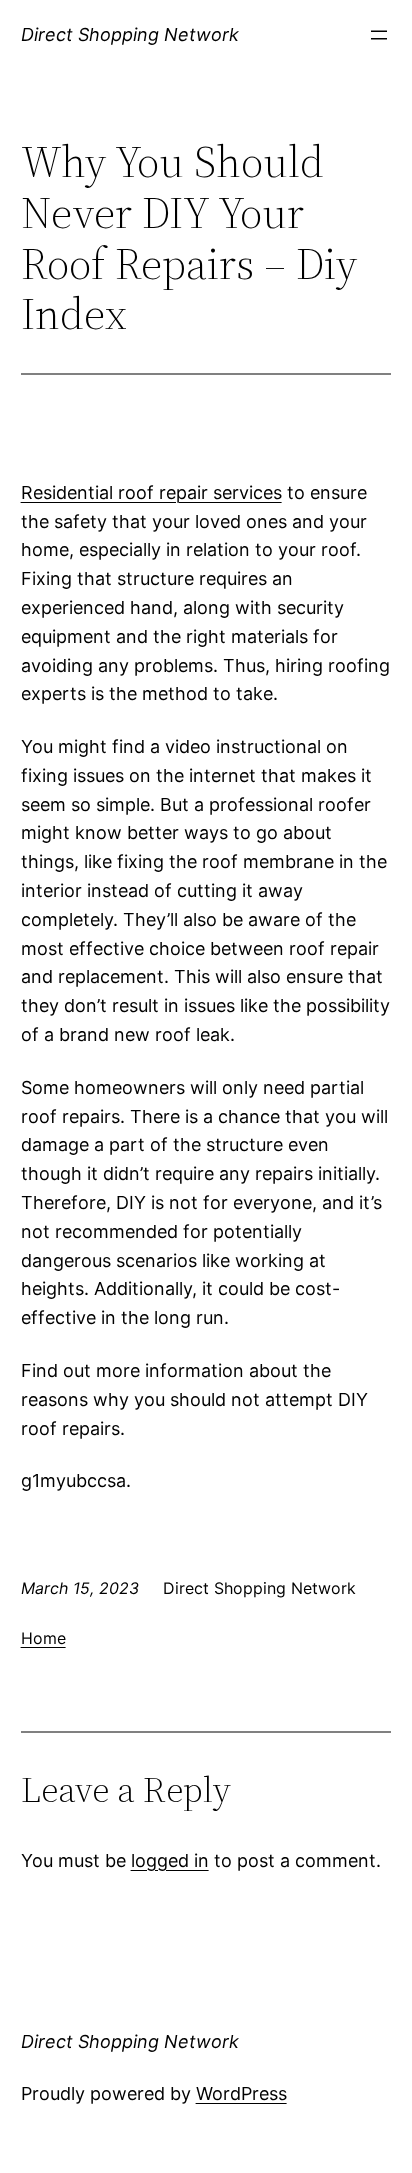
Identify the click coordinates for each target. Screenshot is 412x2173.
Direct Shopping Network (130, 34)
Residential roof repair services (151, 492)
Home (43, 1638)
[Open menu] (379, 35)
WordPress (241, 2093)
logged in (170, 1860)
